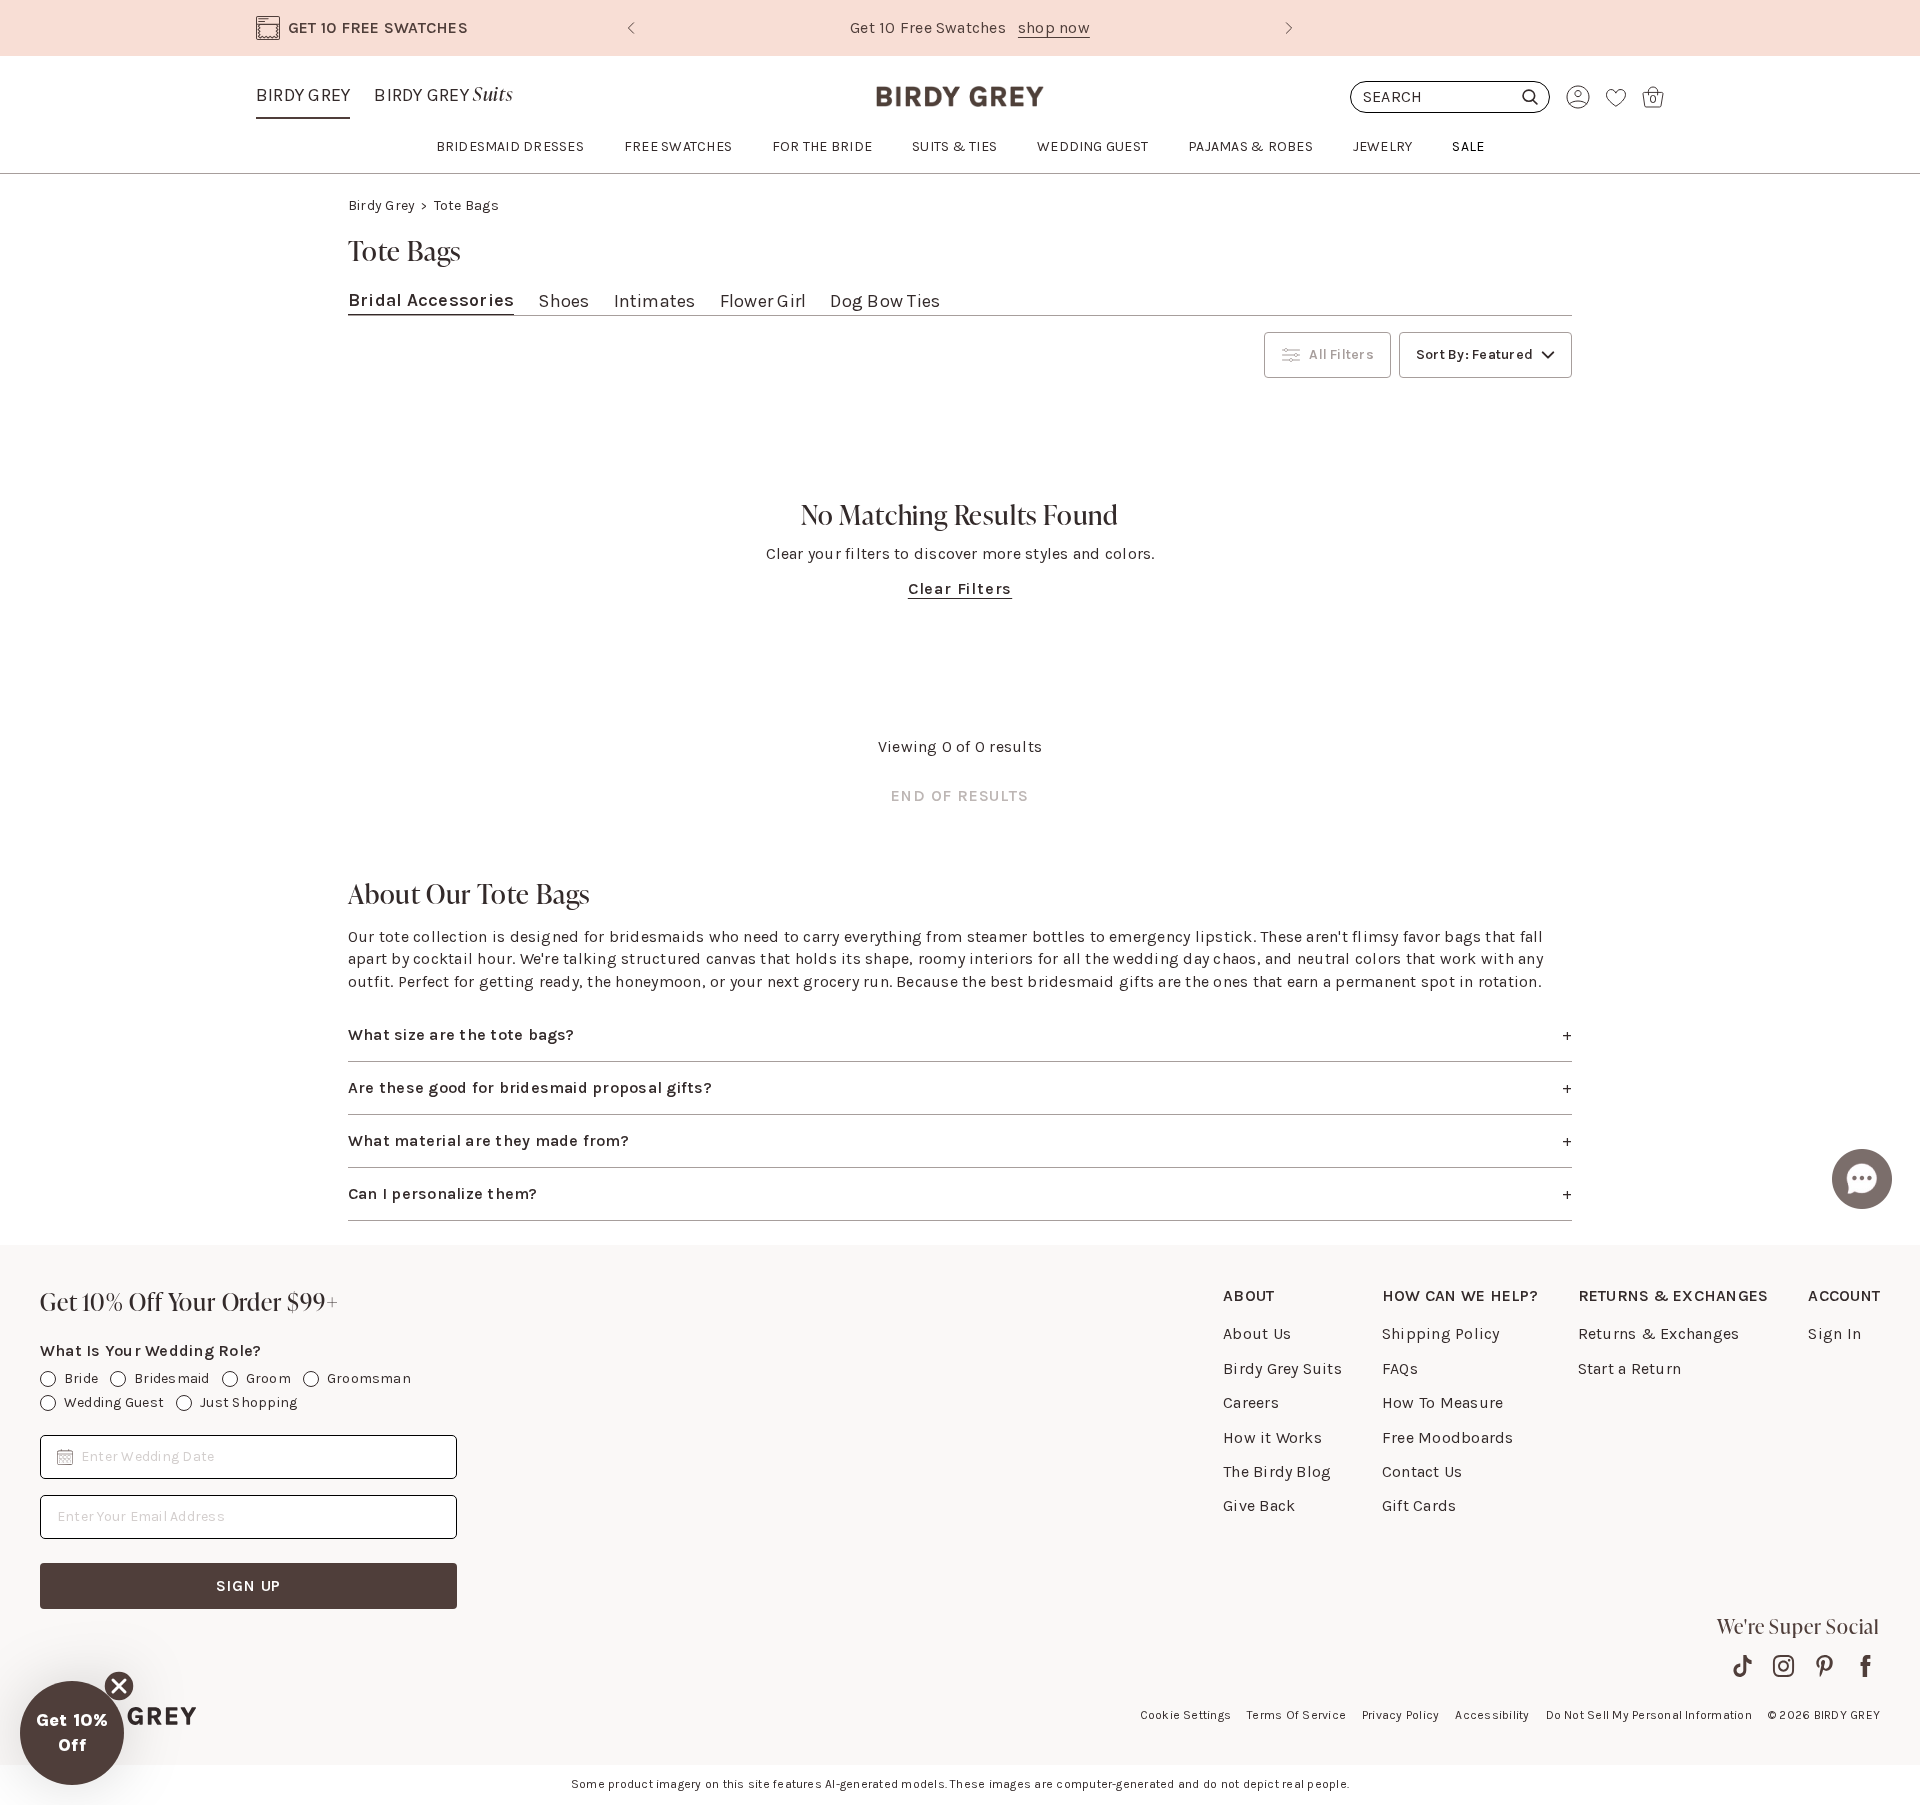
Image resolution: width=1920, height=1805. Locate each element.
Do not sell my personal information (1649, 1715)
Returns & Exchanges (1659, 1333)
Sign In (1834, 1333)
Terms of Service (1296, 1715)
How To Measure (1442, 1402)
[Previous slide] (631, 28)
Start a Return (1629, 1368)
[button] (72, 1733)
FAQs (1400, 1368)
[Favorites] (1616, 97)
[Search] (1450, 97)
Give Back (1259, 1505)
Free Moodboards (1448, 1437)
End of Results (959, 795)
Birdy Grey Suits (1282, 1368)
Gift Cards (1419, 1505)
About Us (1257, 1333)
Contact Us (1422, 1471)
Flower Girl (763, 301)
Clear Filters (960, 588)
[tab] (431, 301)
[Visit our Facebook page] (1865, 1666)
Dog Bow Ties (885, 301)
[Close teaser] (119, 1686)
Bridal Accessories (431, 300)
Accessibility (1492, 1715)
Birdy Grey (303, 95)
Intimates (655, 301)
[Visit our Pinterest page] (1824, 1666)
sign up (249, 1585)
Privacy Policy (1400, 1715)
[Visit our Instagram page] (1783, 1666)
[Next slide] (1289, 28)
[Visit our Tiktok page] (1742, 1666)
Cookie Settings (1186, 1715)
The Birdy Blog (1277, 1471)
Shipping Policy (1441, 1333)
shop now (1044, 27)
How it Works (1272, 1437)
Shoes (563, 301)
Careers (1251, 1402)
